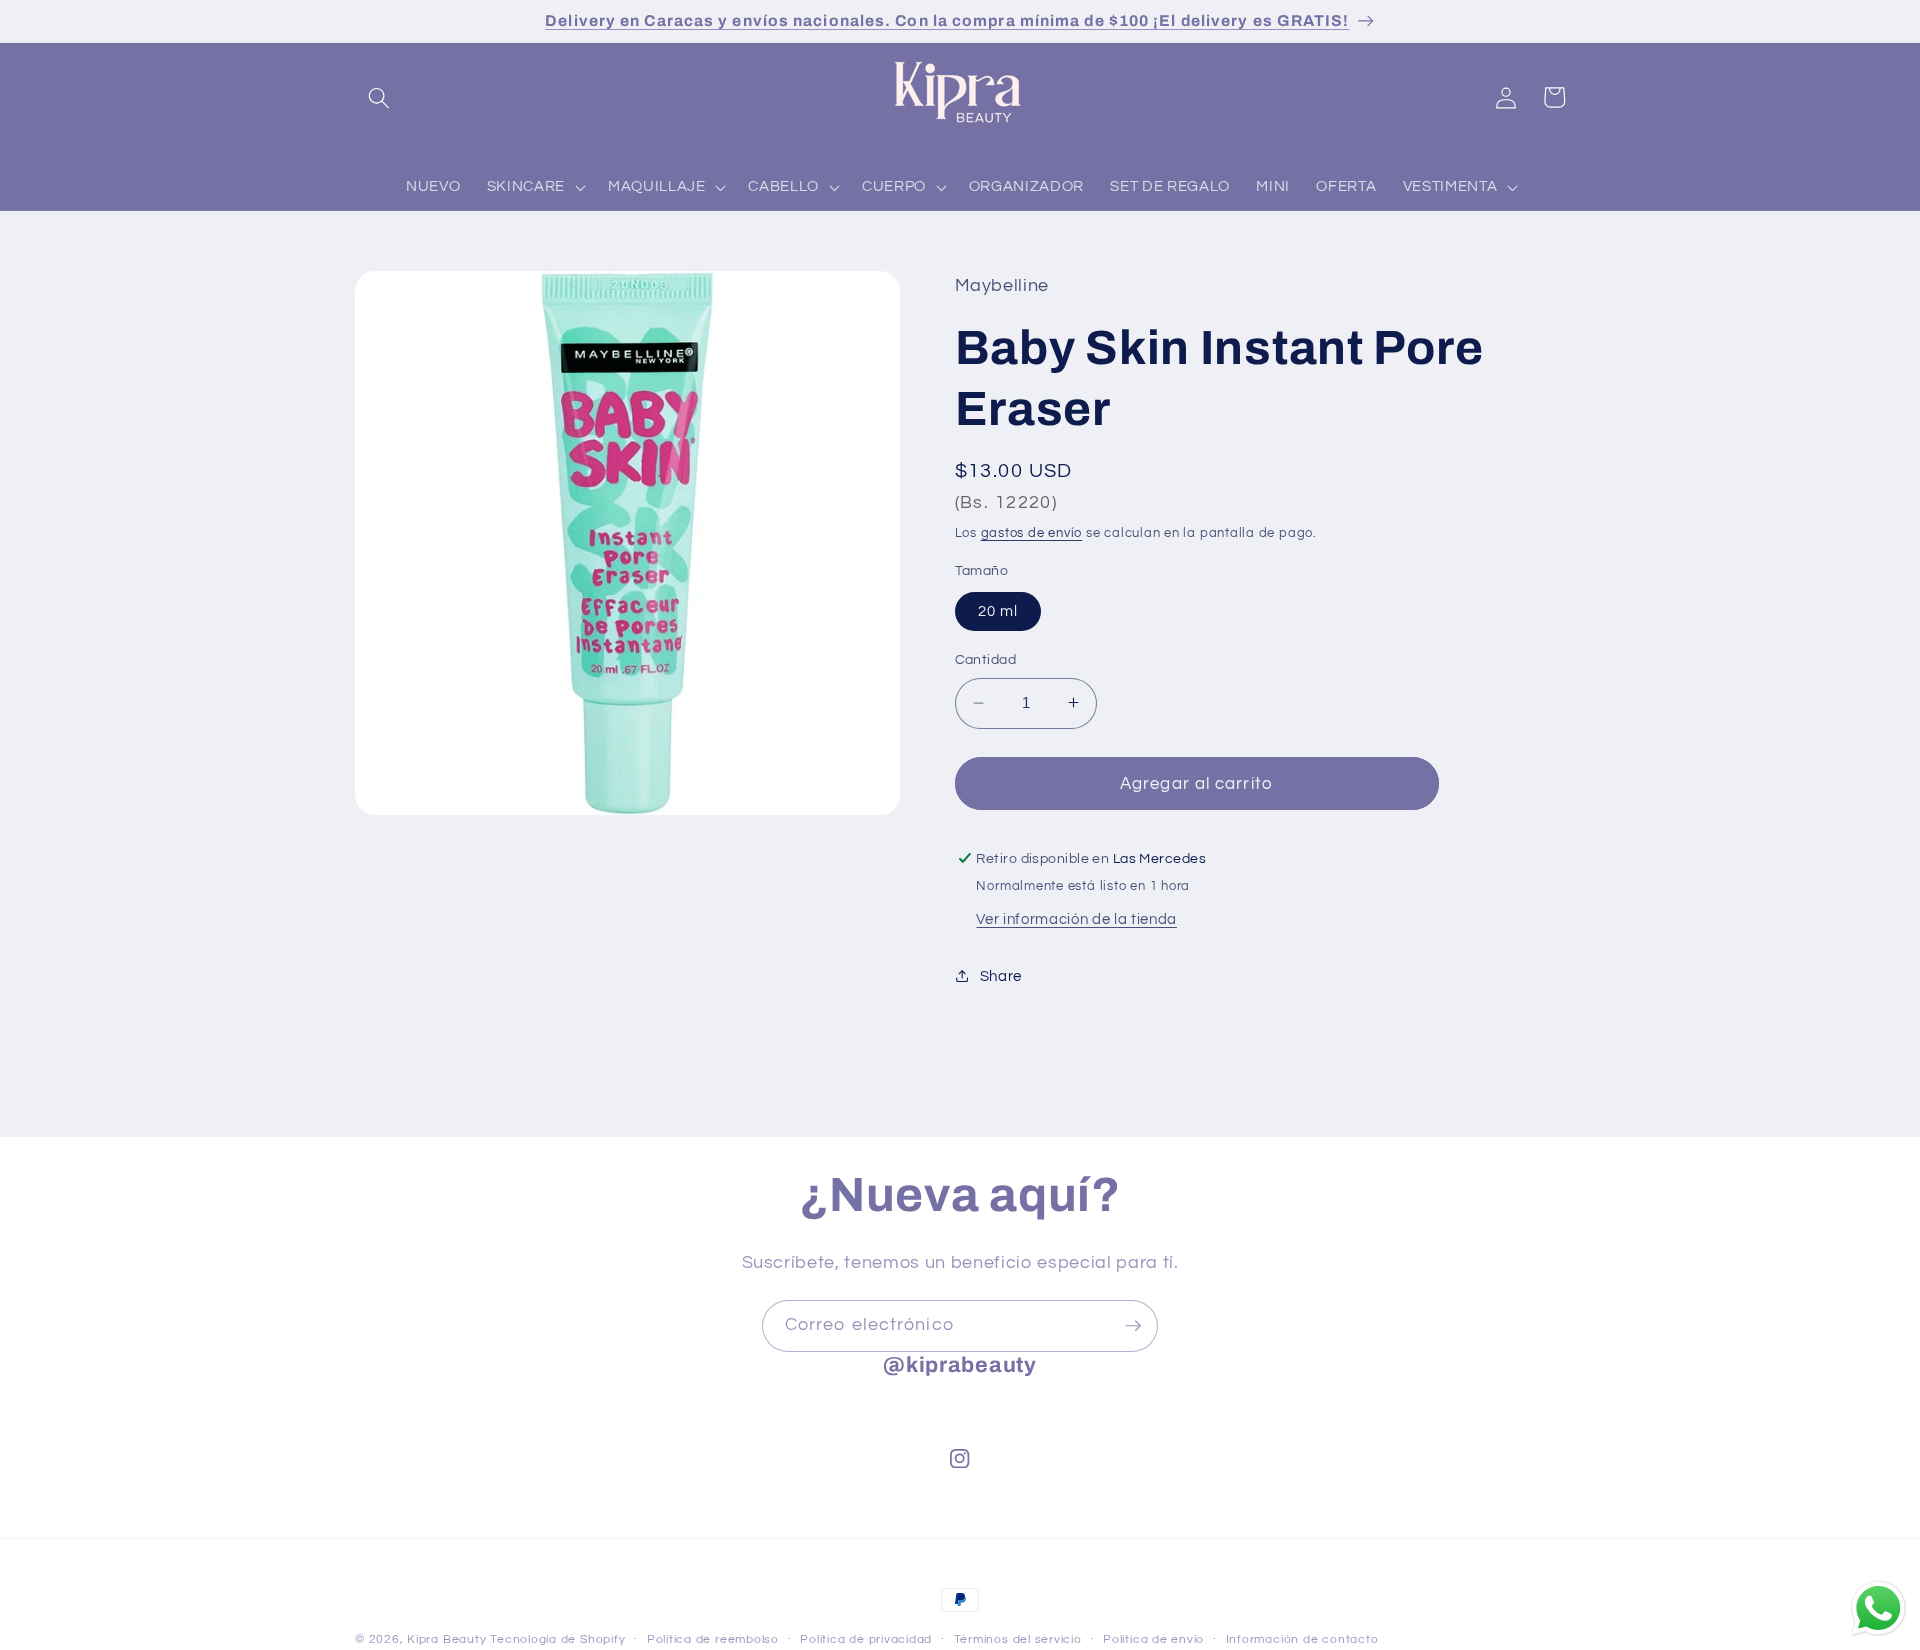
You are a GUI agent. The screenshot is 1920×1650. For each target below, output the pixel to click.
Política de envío (1153, 1639)
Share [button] (1001, 976)
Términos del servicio (1018, 1639)
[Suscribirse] (1133, 1326)
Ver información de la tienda (1076, 919)
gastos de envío (1032, 533)
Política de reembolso (713, 1639)
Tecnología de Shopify (557, 1639)
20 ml (998, 611)
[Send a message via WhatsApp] (1878, 1608)
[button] (379, 97)
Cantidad (986, 659)
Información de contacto (1302, 1639)
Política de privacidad (866, 1639)
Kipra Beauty (446, 1639)
